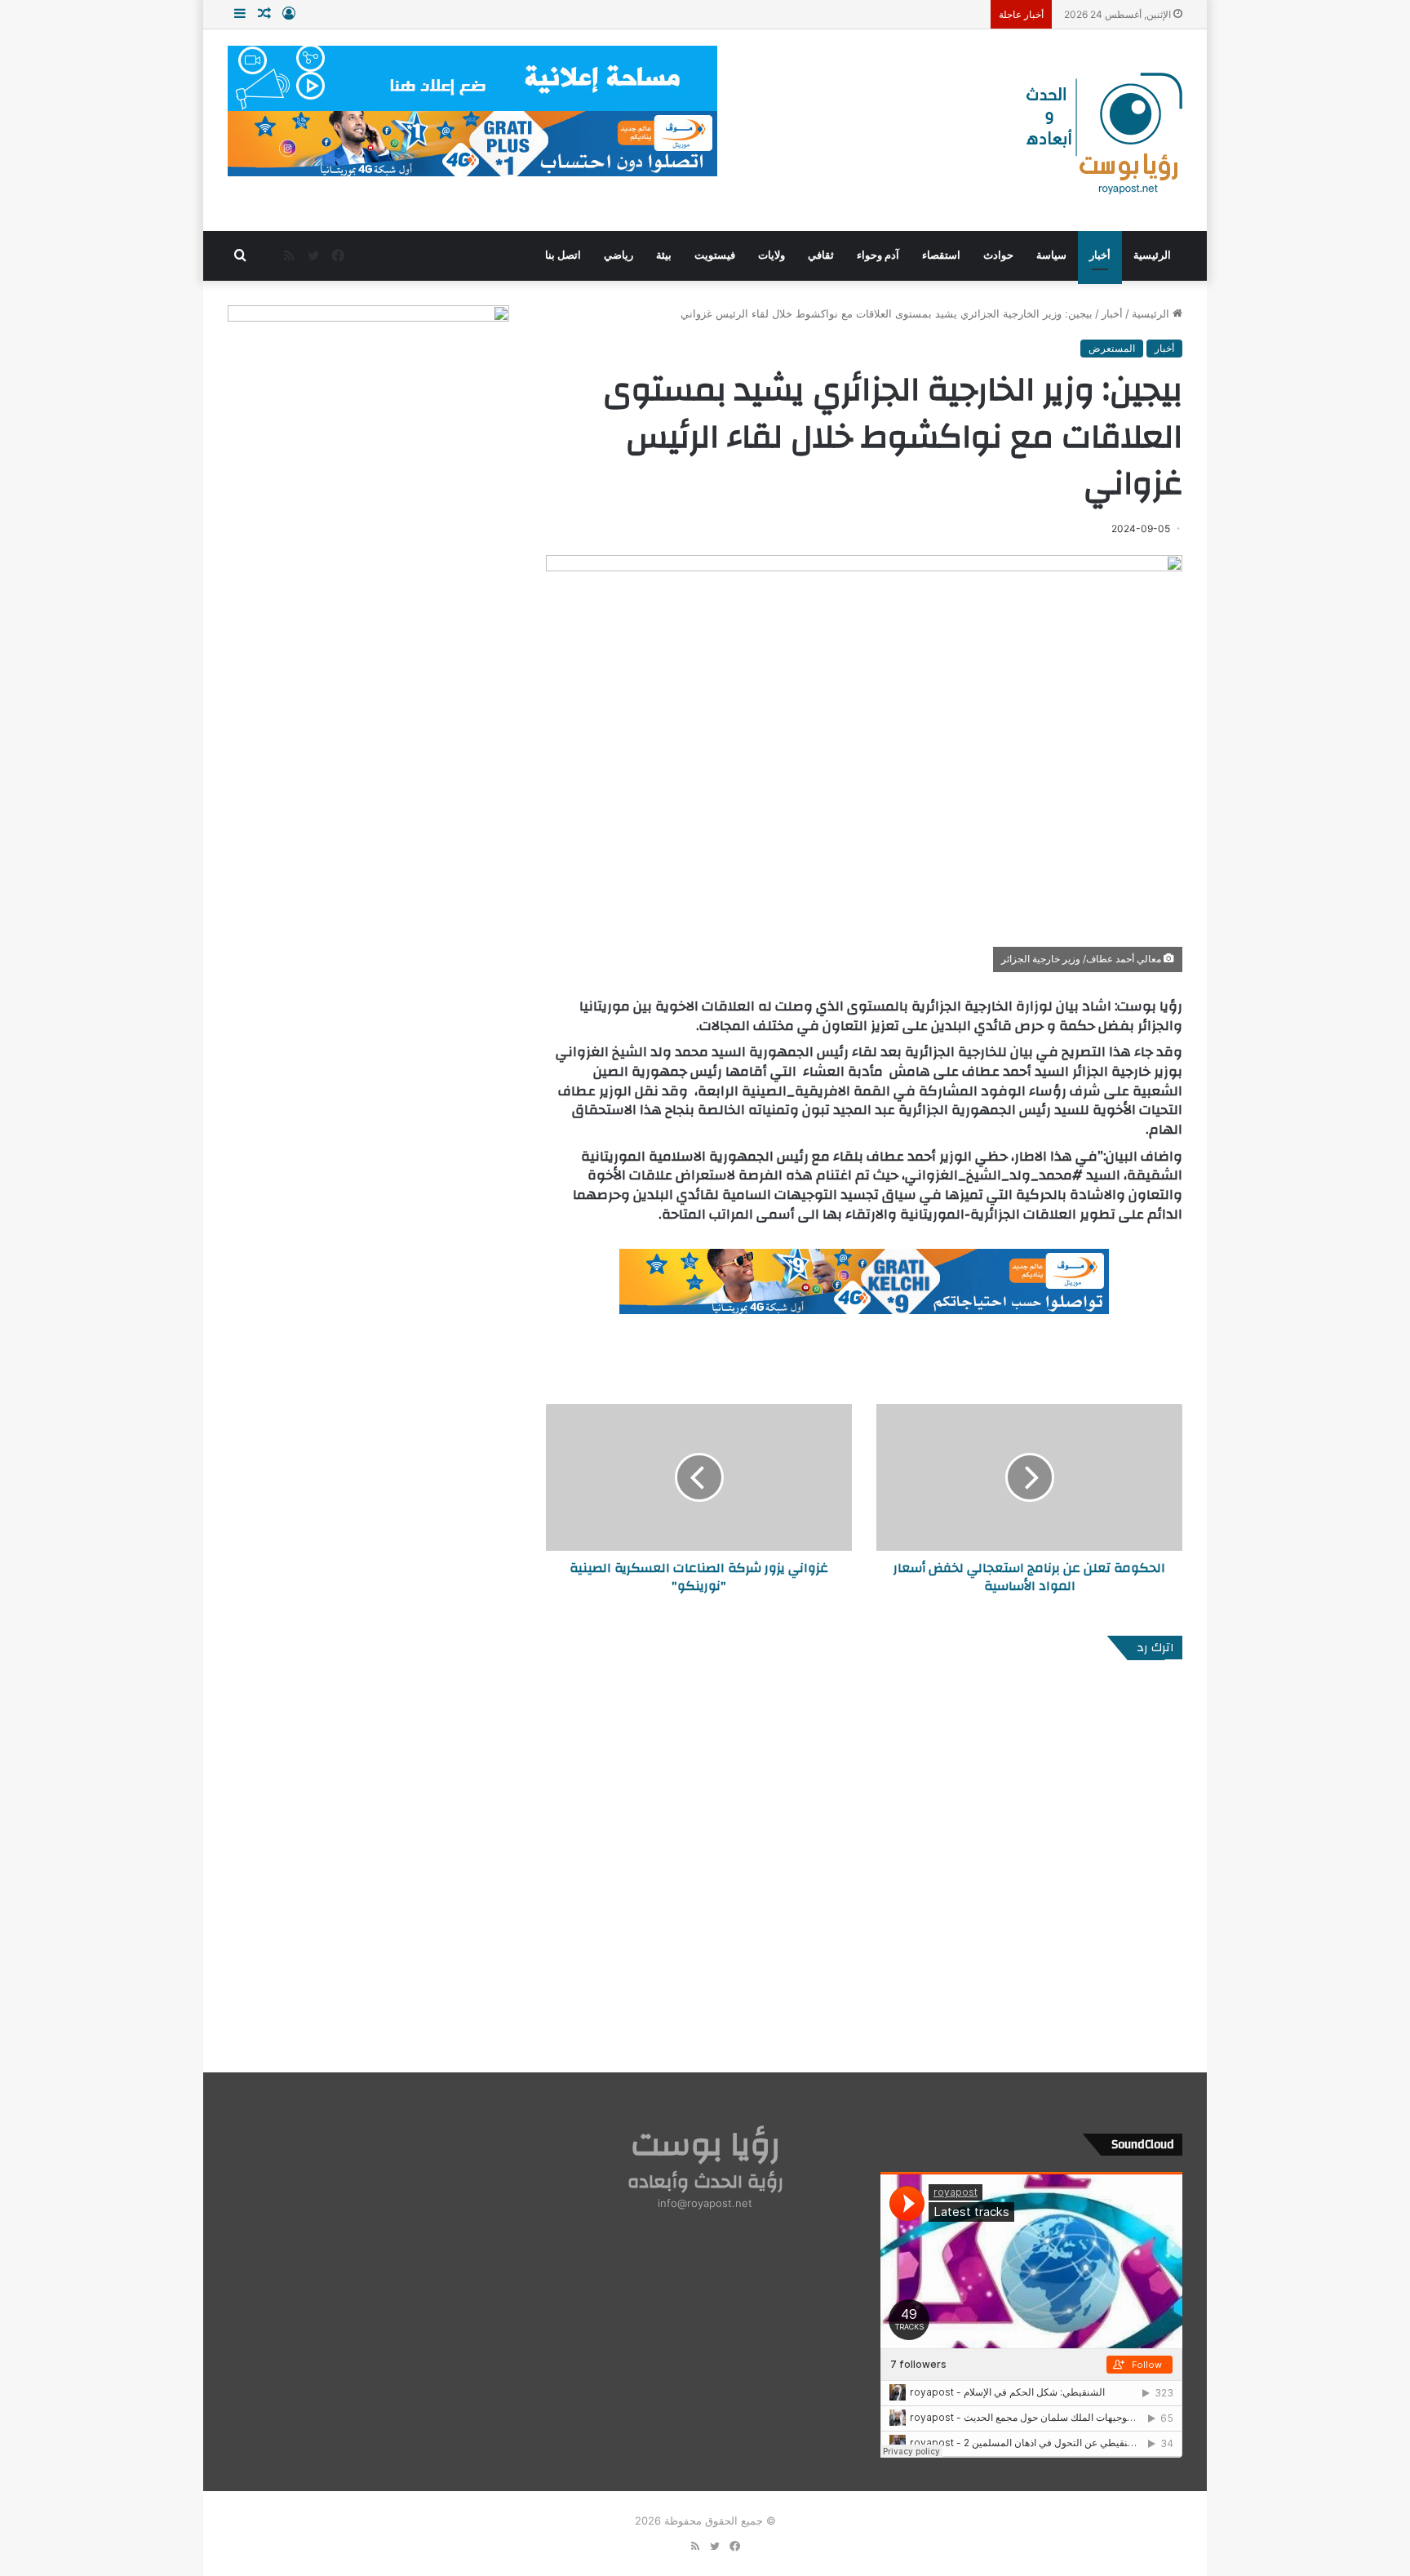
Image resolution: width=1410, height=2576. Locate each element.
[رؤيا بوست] (1102, 135)
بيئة (664, 255)
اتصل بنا (563, 255)
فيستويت (715, 255)
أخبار (1100, 255)
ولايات (772, 255)
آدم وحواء (878, 255)
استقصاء (941, 255)
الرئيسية (1152, 255)
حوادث (998, 255)
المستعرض (1112, 348)
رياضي (619, 255)
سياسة (1051, 255)
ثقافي (821, 255)
